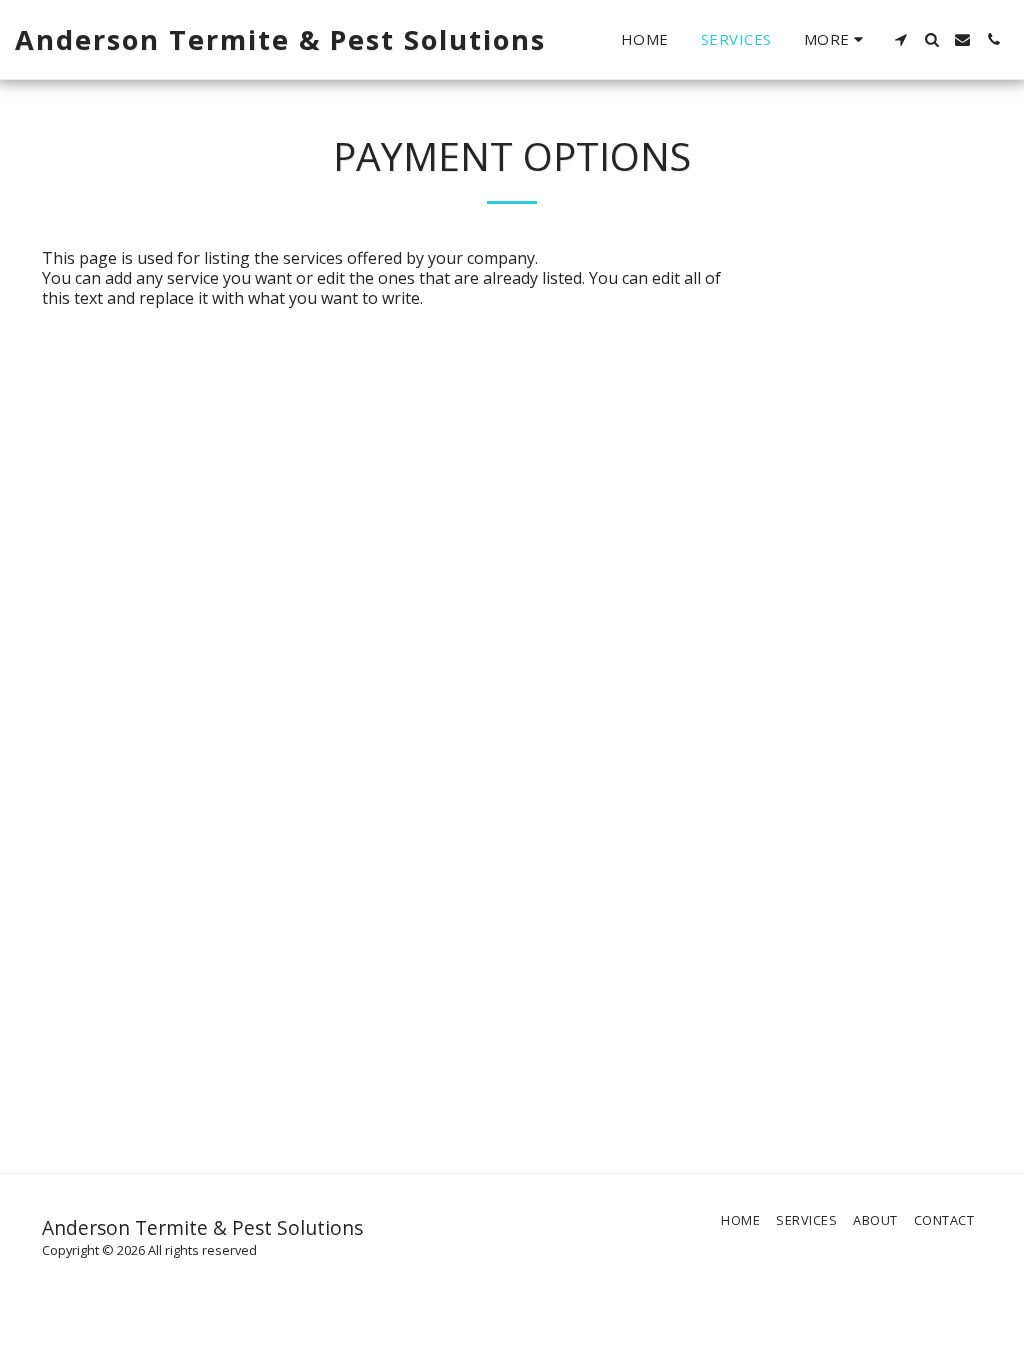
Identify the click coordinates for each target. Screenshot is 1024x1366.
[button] (900, 39)
